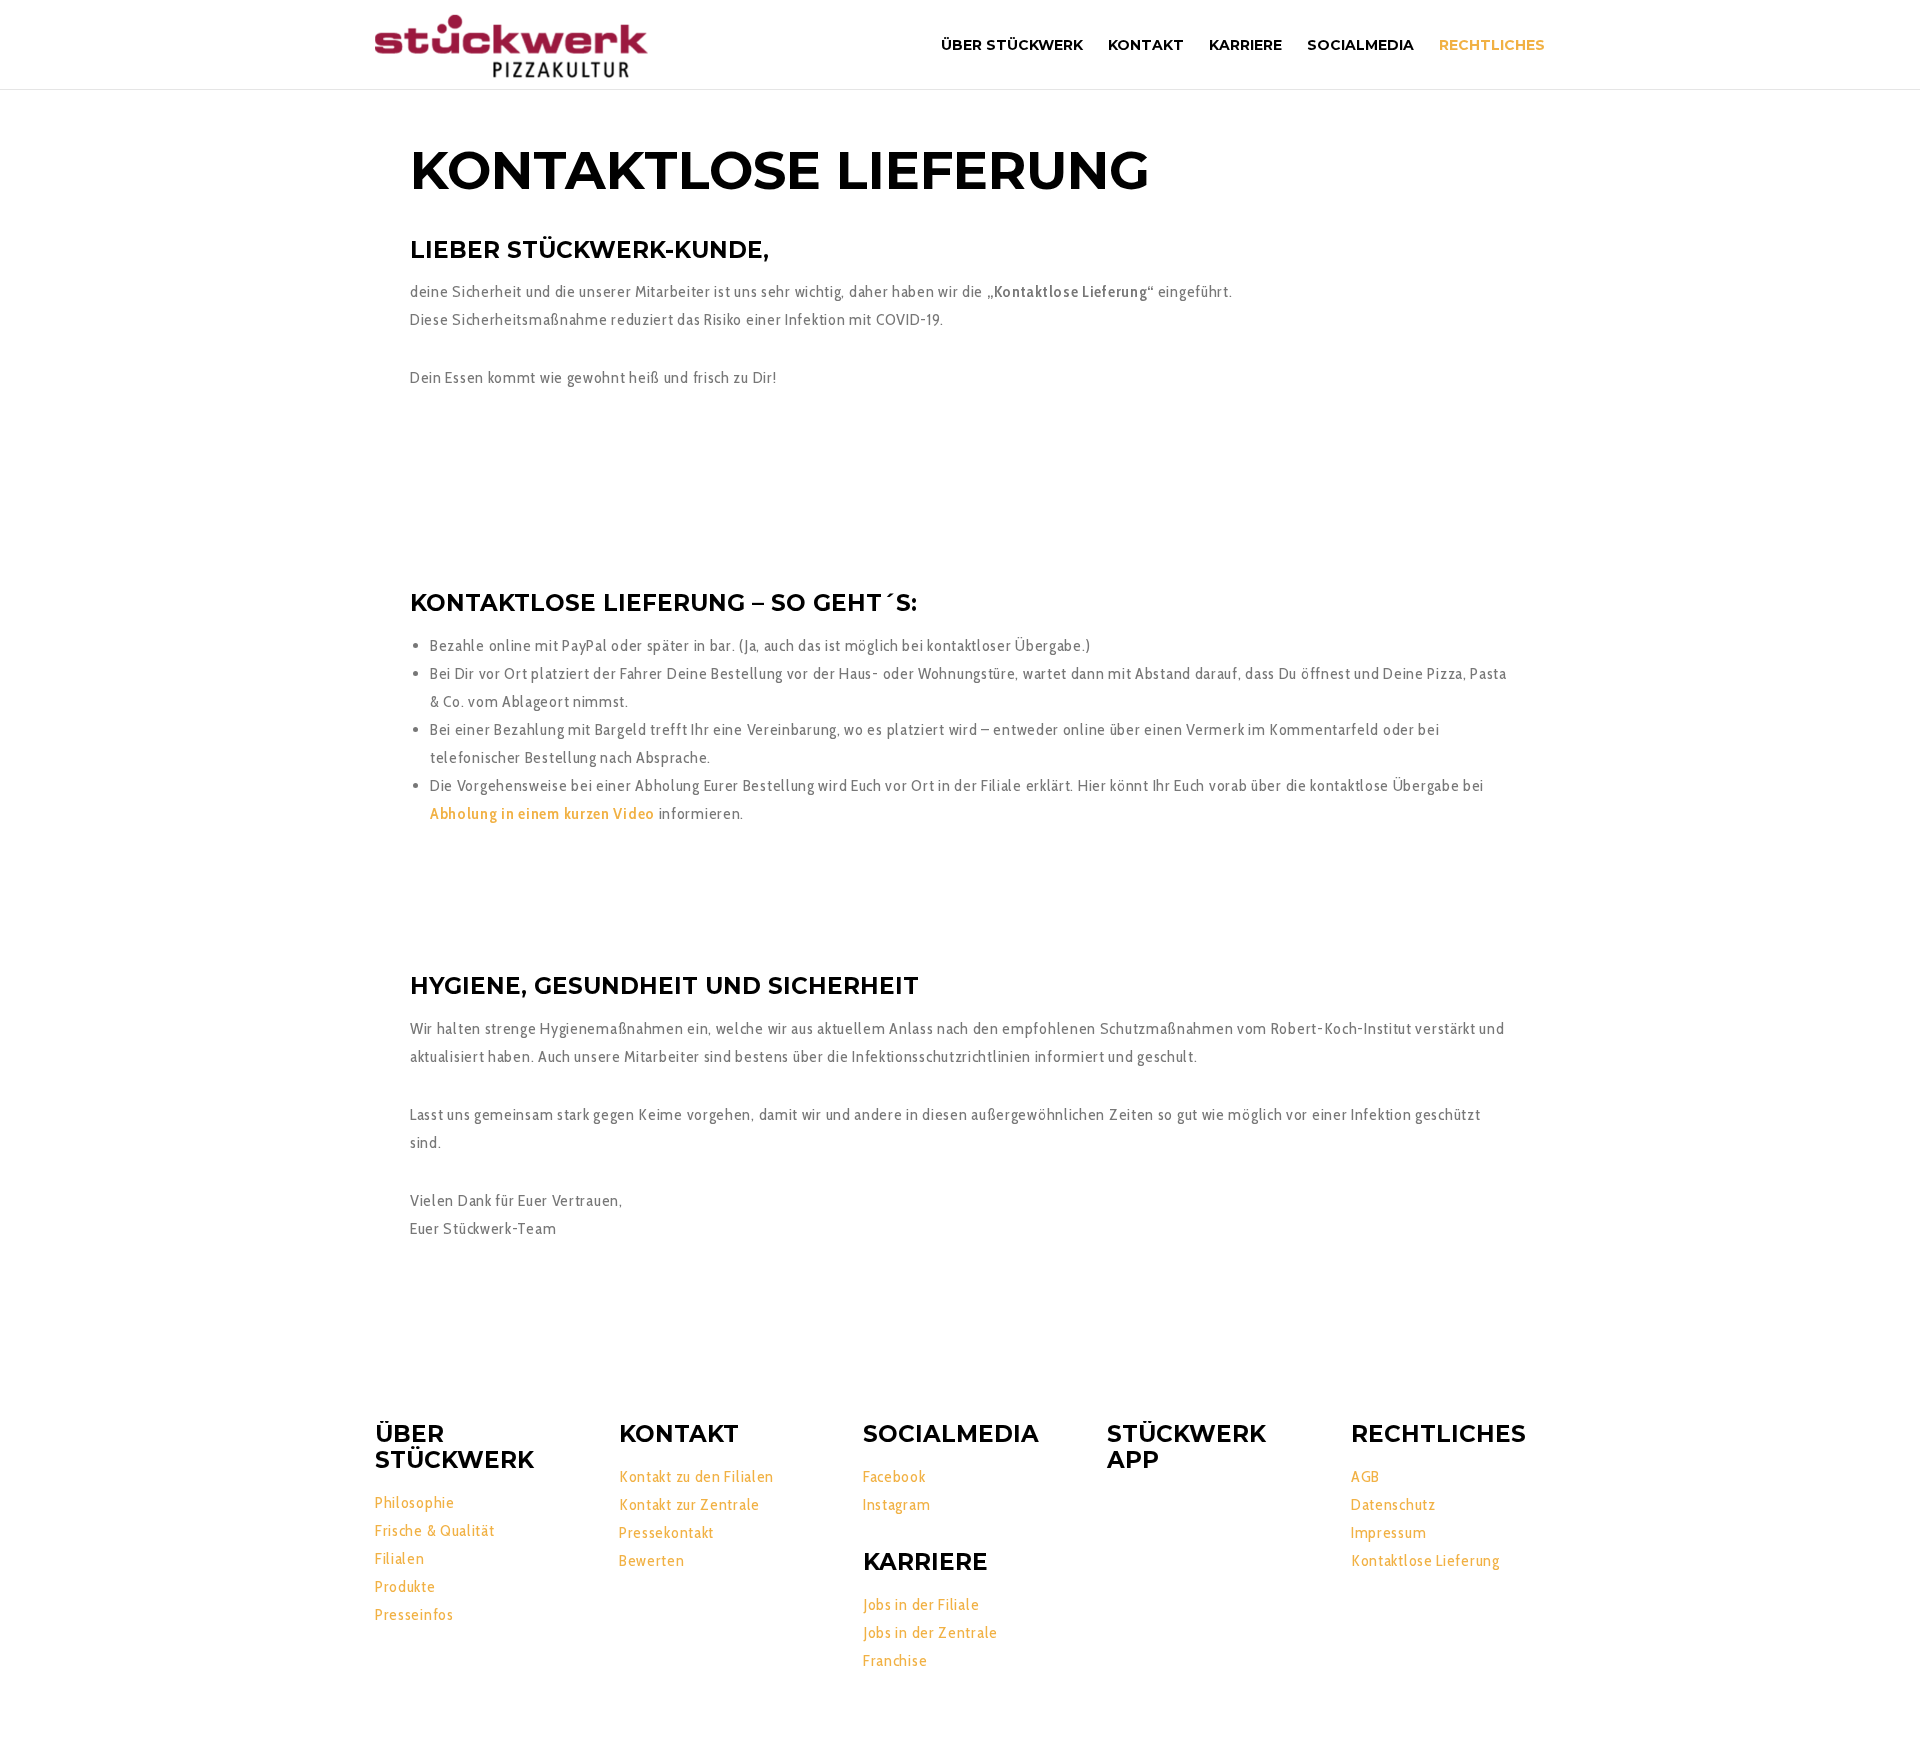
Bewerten (652, 1560)
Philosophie (415, 1502)
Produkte (405, 1586)
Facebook (894, 1476)
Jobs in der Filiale (921, 1604)
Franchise (895, 1660)
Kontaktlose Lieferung (1425, 1560)
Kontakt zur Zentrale (689, 1504)
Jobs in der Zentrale (930, 1632)
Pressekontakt (666, 1532)
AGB (1365, 1476)
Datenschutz (1393, 1504)
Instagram (896, 1504)
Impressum (1388, 1532)
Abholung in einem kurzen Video (542, 813)
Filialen (400, 1558)
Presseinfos (414, 1614)
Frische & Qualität (435, 1530)
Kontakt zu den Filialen (696, 1476)
